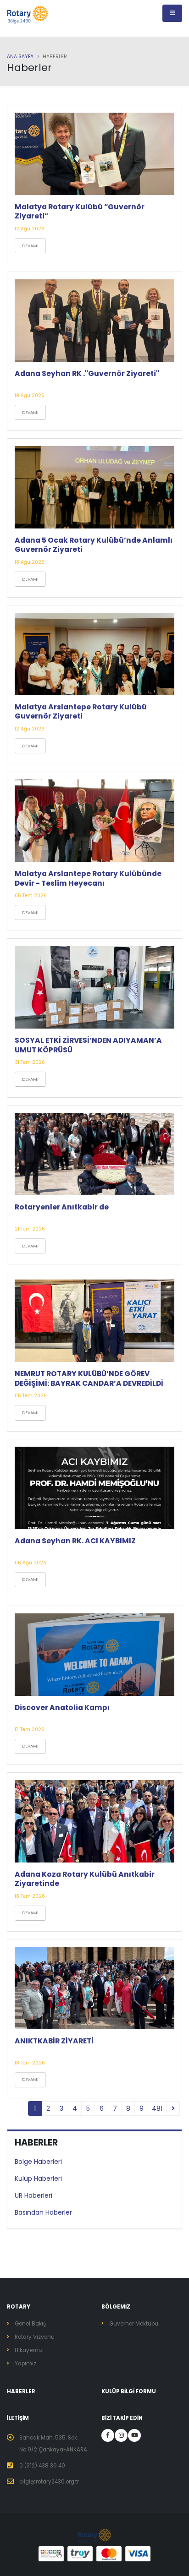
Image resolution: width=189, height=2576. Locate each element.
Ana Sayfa (20, 57)
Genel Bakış (30, 2324)
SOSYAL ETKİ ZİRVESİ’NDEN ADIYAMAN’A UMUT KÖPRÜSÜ (88, 1045)
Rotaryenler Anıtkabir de (62, 1207)
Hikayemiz (29, 2350)
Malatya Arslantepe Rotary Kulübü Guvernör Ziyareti (81, 711)
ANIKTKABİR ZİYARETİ (54, 2041)
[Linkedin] (121, 2435)
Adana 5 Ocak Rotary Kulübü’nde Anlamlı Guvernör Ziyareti (94, 545)
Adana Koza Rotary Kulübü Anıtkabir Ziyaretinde (85, 1879)
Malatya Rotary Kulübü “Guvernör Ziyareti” (80, 211)
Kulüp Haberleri (38, 2178)
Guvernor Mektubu (134, 2324)
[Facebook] (108, 2435)
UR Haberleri (33, 2195)
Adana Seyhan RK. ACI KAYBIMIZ (75, 1541)
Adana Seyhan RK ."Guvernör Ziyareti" (87, 373)
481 (157, 2108)
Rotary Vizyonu (35, 2337)
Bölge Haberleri (38, 2162)
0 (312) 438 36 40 (42, 2466)
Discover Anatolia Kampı (62, 1707)
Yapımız (25, 2364)
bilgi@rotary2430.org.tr (49, 2482)
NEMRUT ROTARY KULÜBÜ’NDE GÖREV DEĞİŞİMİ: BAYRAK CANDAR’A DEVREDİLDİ (89, 1378)
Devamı (30, 246)
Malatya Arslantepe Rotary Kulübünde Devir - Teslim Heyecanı (88, 878)
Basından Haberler (43, 2212)
